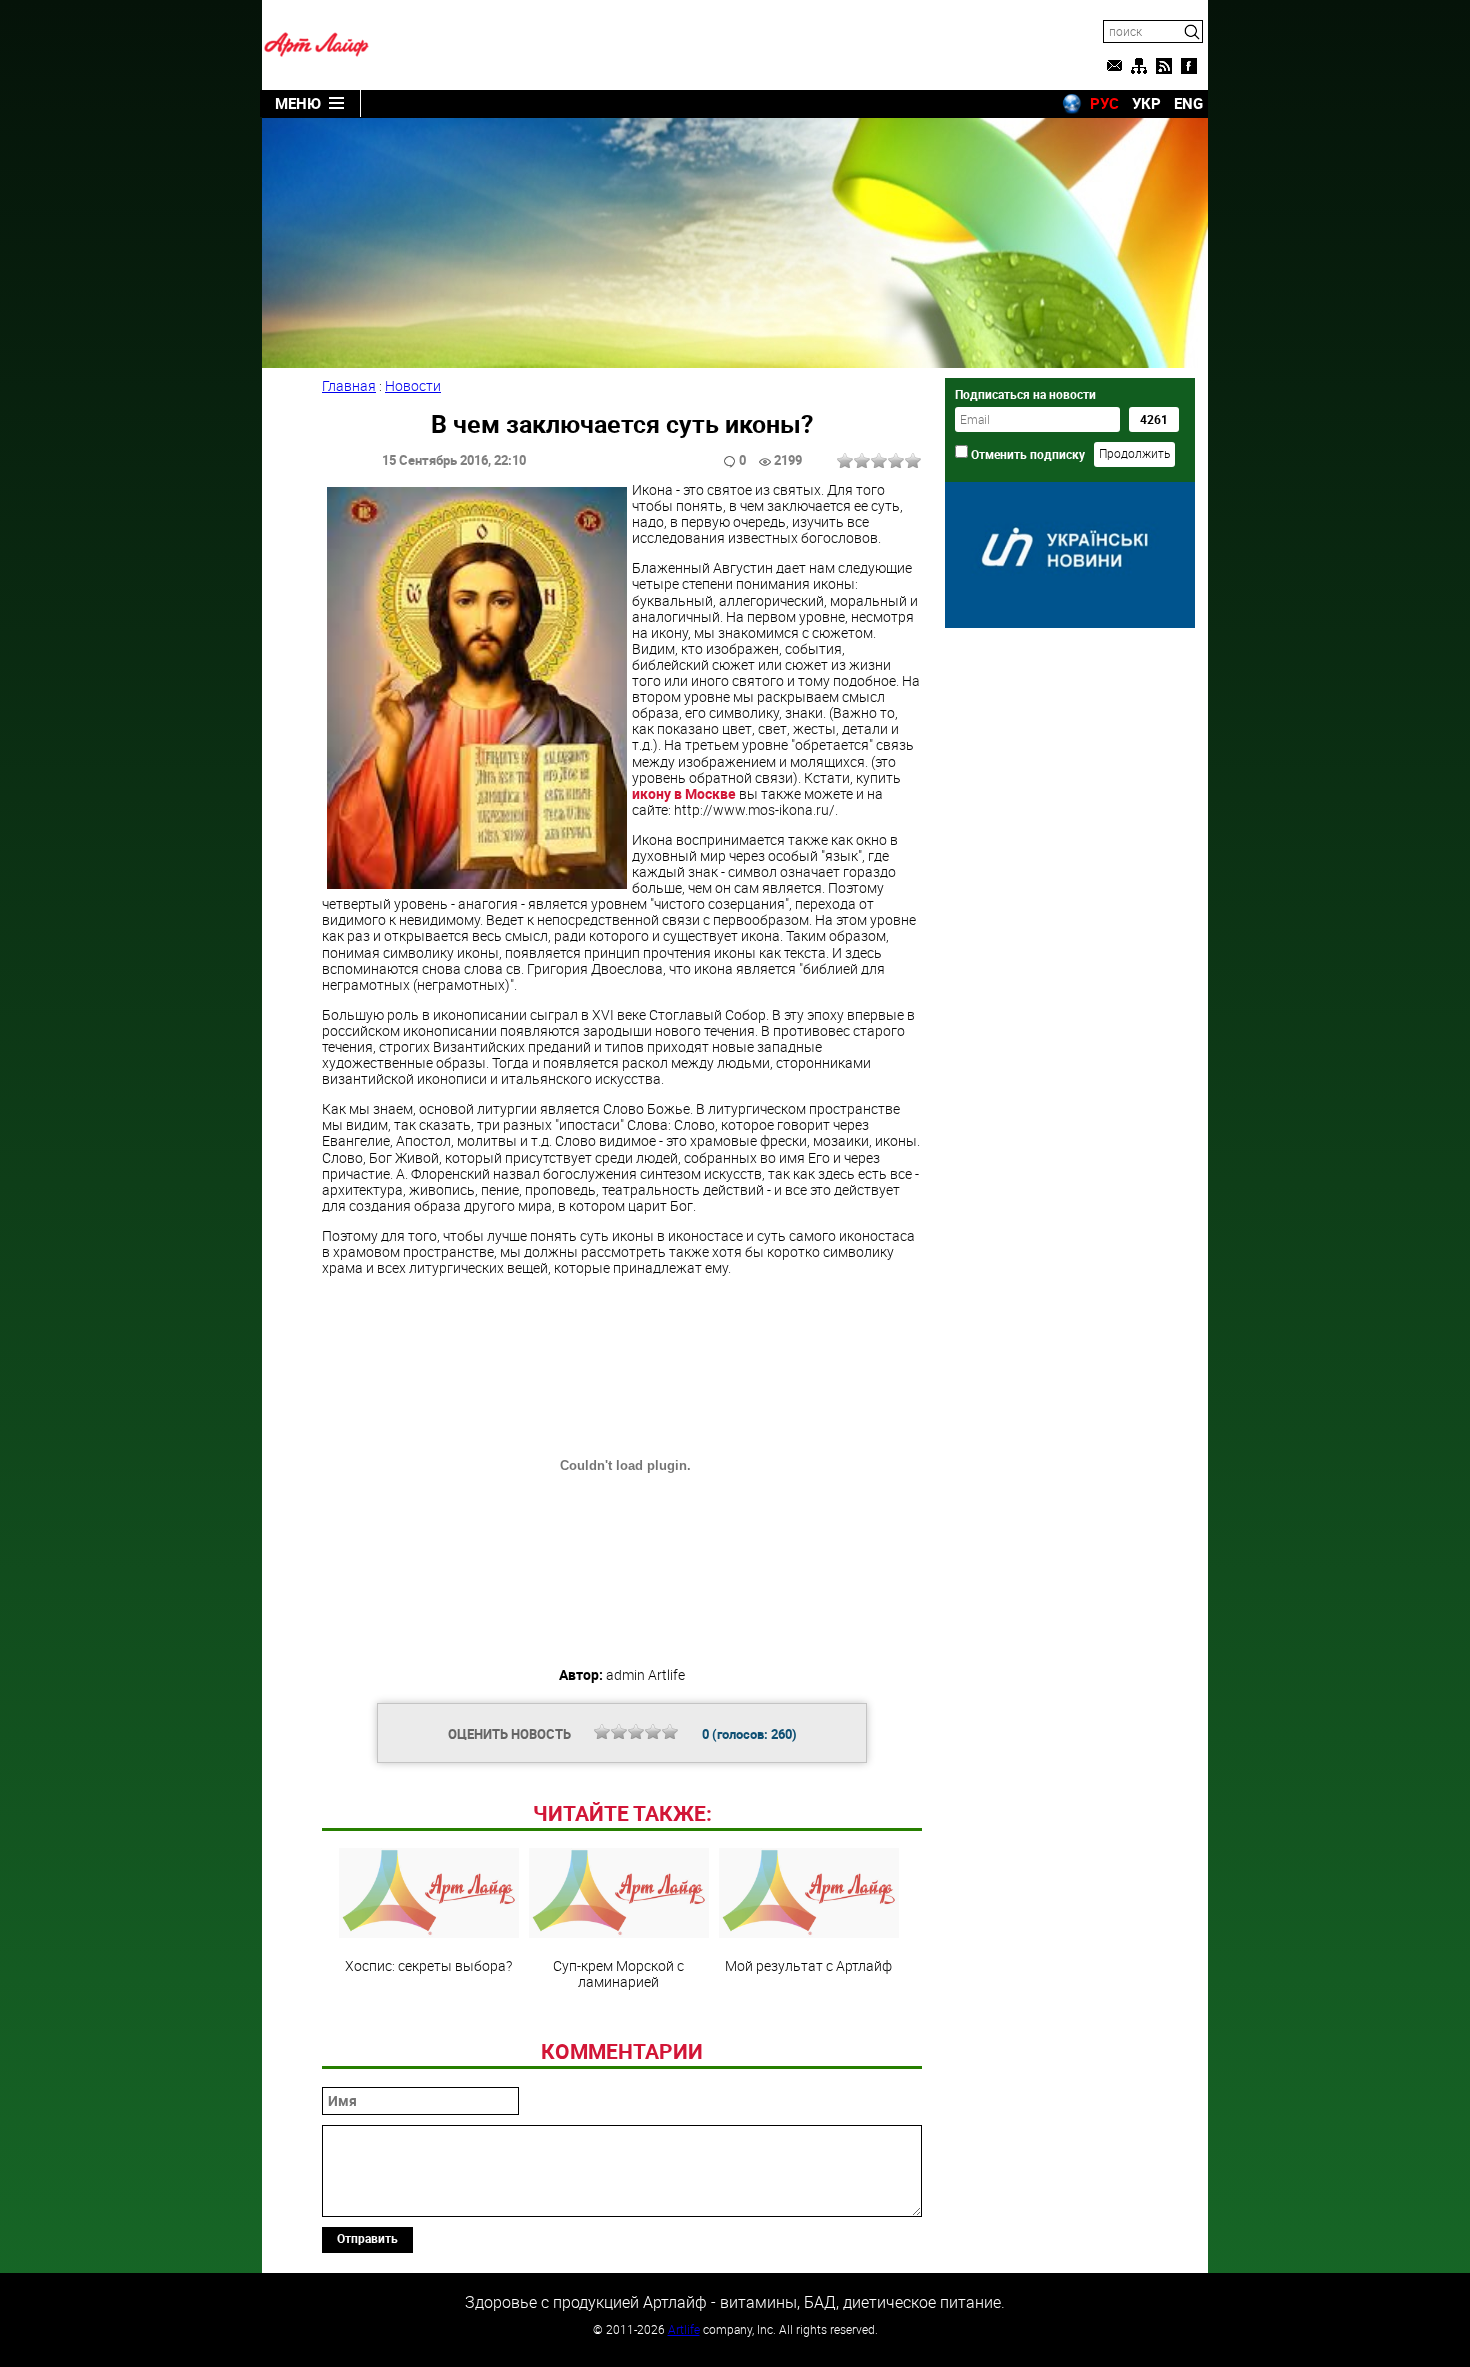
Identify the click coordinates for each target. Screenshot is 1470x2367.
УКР (1146, 103)
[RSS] (1164, 66)
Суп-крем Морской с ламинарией (618, 1973)
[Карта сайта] (1139, 66)
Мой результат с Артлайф (808, 1965)
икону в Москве (684, 793)
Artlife (684, 2329)
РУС (1104, 103)
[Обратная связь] (1114, 66)
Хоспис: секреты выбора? (428, 1965)
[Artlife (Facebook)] (1189, 66)
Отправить (367, 2238)
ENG (1188, 103)
